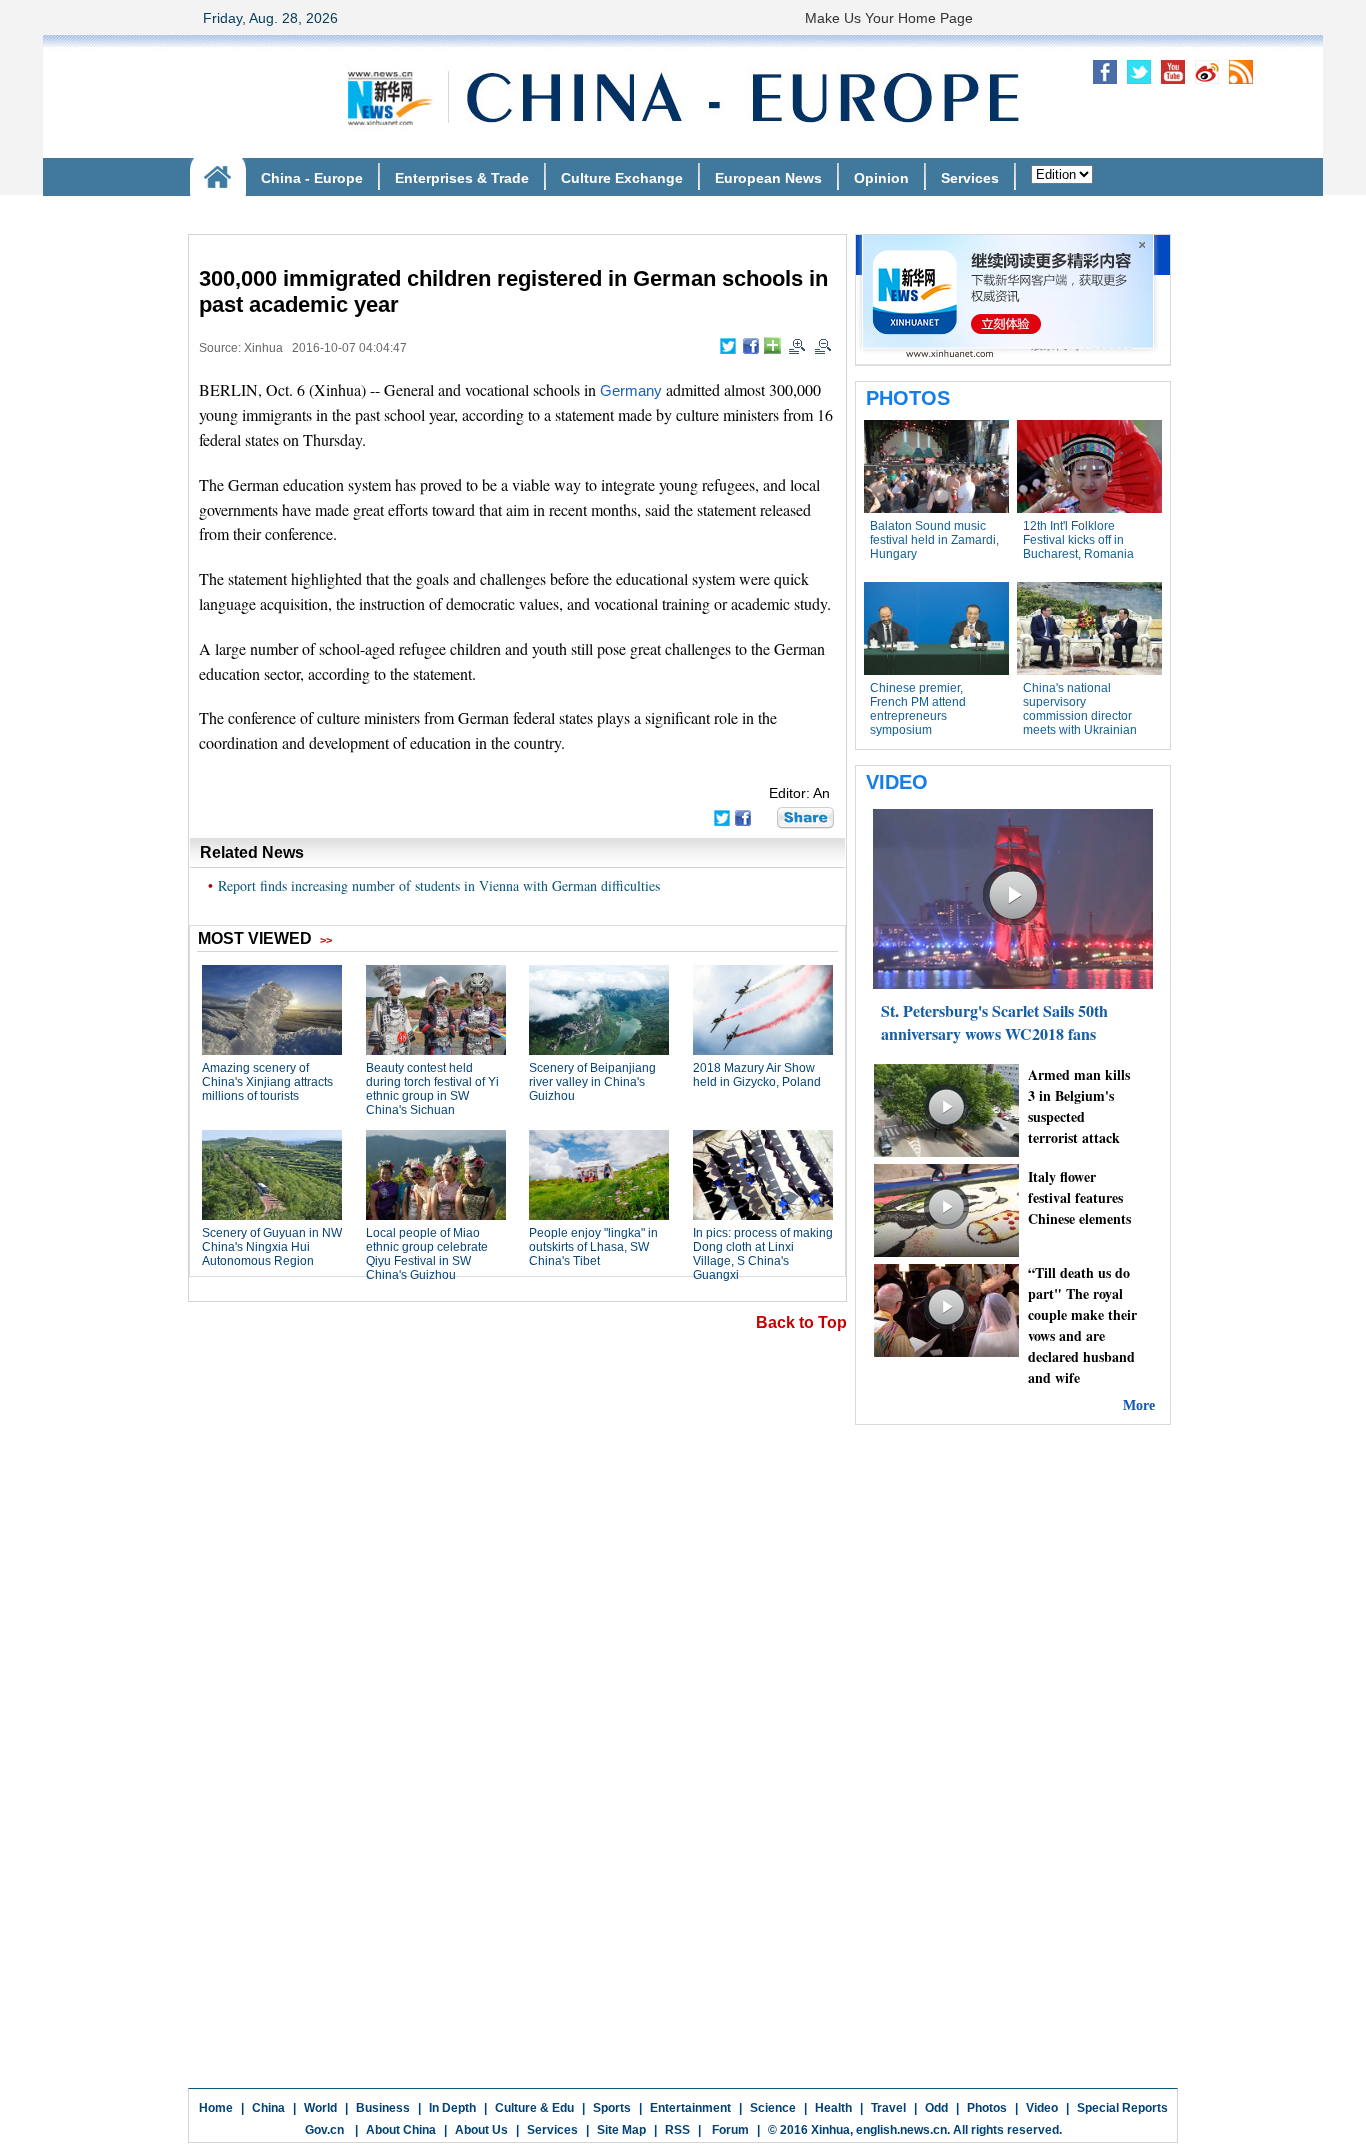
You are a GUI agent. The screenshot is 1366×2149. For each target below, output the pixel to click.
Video (1042, 2108)
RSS (677, 2130)
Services (552, 2130)
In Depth (452, 2108)
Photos (987, 2108)
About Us (481, 2130)
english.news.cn (901, 2130)
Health (833, 2108)
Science (773, 2108)
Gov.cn (324, 2130)
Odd (936, 2108)
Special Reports (1122, 2108)
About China (401, 2130)
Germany (631, 391)
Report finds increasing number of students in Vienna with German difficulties (439, 885)
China (268, 2108)
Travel (888, 2108)
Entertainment (690, 2108)
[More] (772, 345)
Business (383, 2108)
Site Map (621, 2130)
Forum (729, 2130)
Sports (612, 2108)
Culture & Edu (534, 2108)
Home (216, 2108)
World (320, 2108)
